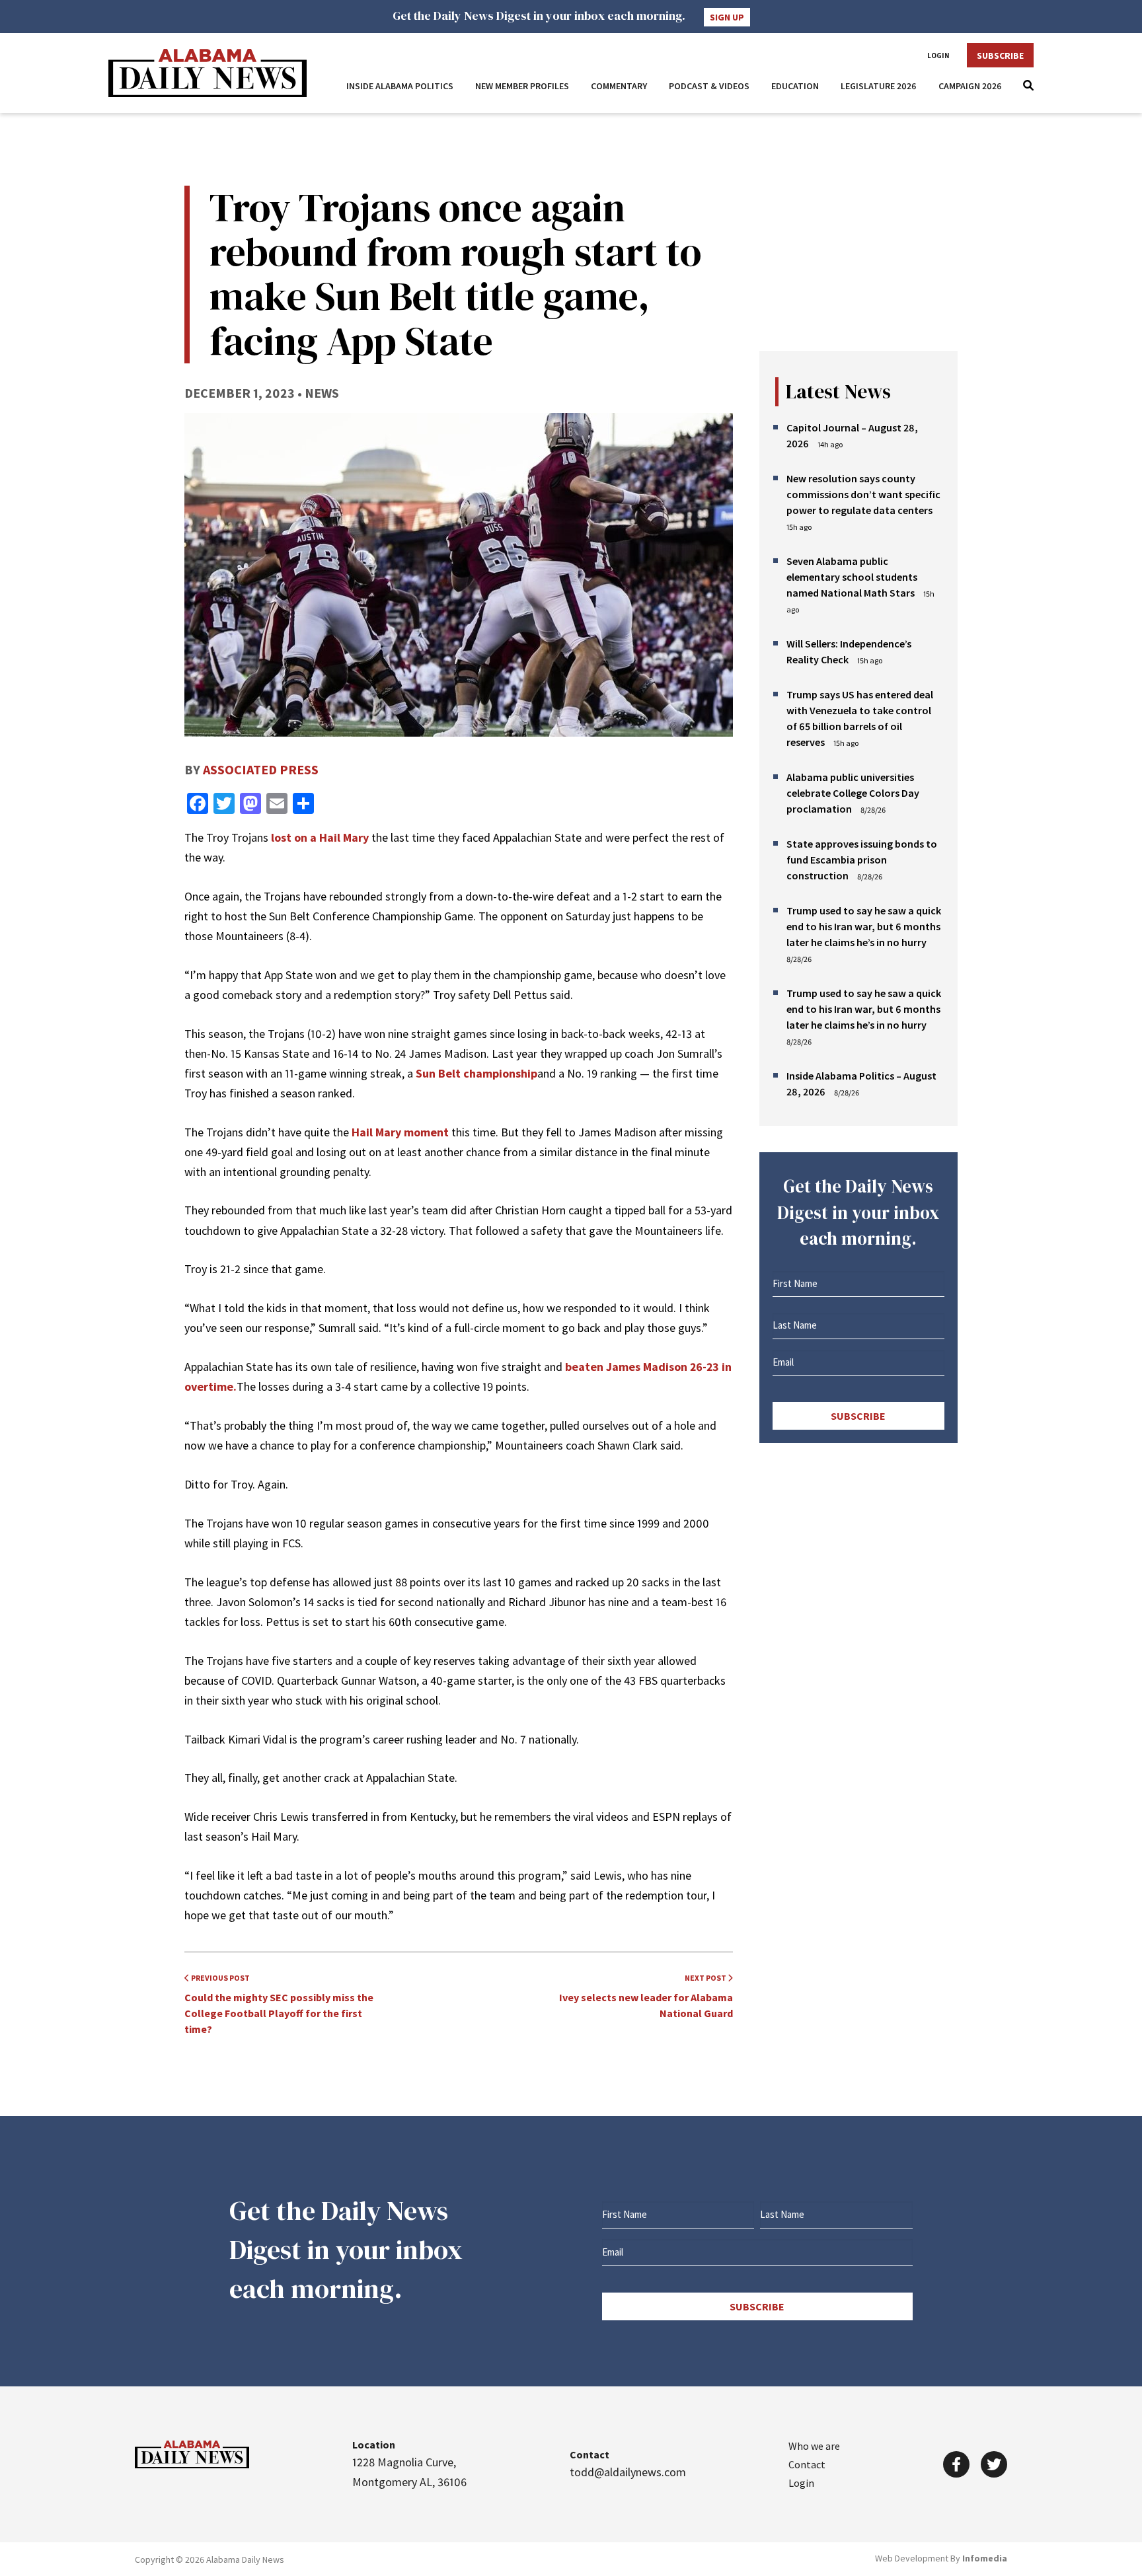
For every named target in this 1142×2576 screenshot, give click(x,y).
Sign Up (727, 17)
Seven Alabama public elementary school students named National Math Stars (852, 577)
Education (795, 86)
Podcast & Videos (709, 86)
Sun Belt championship (476, 1073)
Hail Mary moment (400, 1132)
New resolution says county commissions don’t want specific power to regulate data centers (863, 494)
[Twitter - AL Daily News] (994, 2464)
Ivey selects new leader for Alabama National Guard (646, 1996)
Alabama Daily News (208, 73)
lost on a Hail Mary (320, 837)
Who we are (814, 2446)
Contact (807, 2464)
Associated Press (261, 769)
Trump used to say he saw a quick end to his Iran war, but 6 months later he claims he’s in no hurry (864, 926)
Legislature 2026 (879, 86)
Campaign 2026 (970, 86)
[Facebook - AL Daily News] (956, 2464)
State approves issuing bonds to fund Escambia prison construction (862, 860)
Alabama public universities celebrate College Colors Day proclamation (853, 793)
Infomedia (985, 2558)
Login (938, 55)
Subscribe (1000, 55)
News (322, 393)
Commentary (619, 86)
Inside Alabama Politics (400, 86)
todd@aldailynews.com (628, 2472)
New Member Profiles (522, 86)
